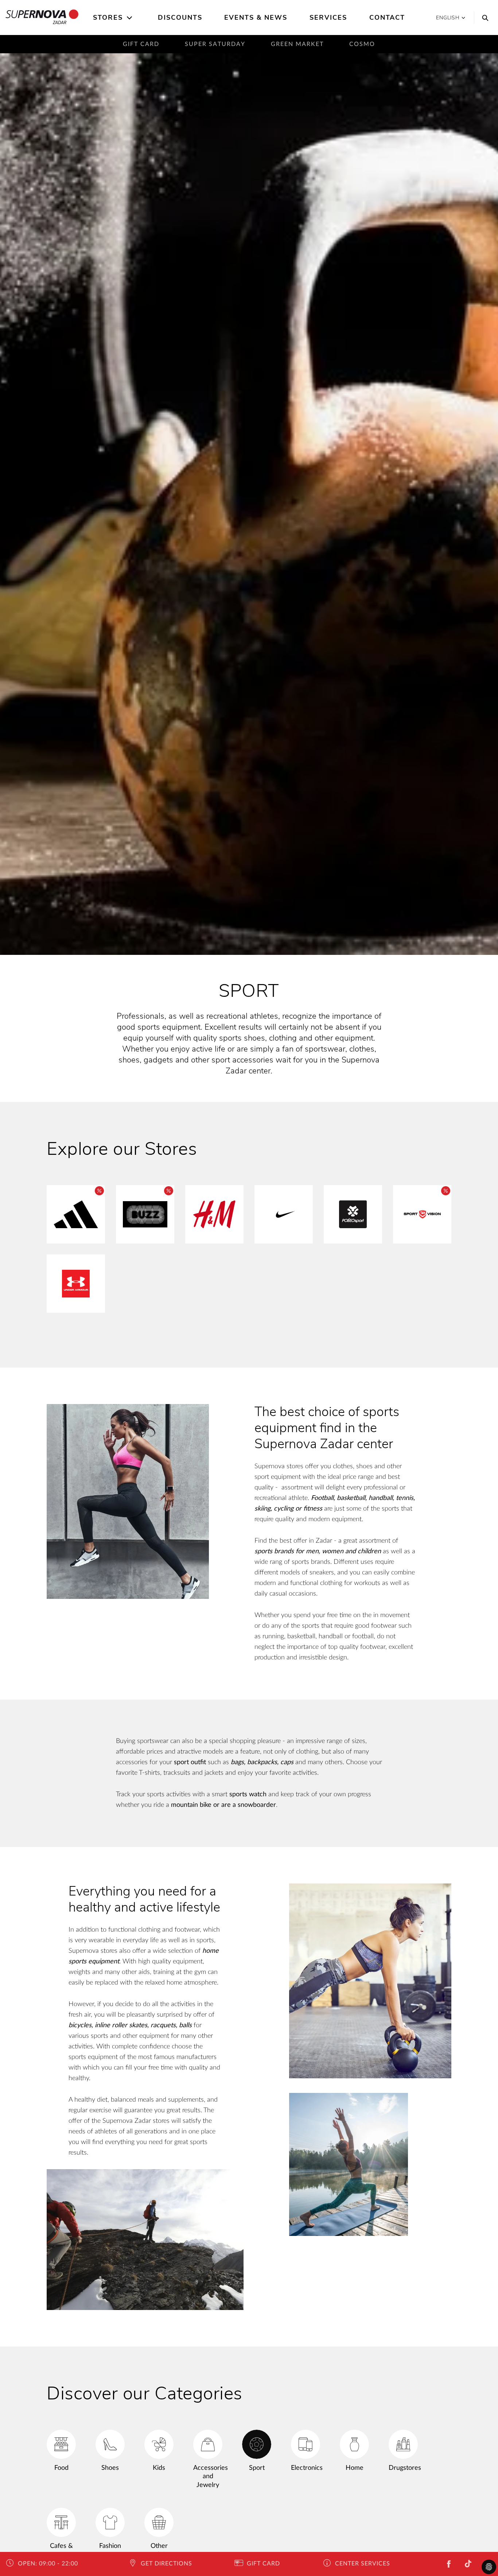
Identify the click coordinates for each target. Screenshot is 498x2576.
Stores (108, 18)
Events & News (256, 18)
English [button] (448, 18)
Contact (387, 18)
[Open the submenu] (130, 18)
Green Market (297, 44)
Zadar (60, 22)
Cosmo (362, 44)
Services (328, 18)
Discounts (180, 18)
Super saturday (215, 44)
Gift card (141, 44)
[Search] (483, 18)
